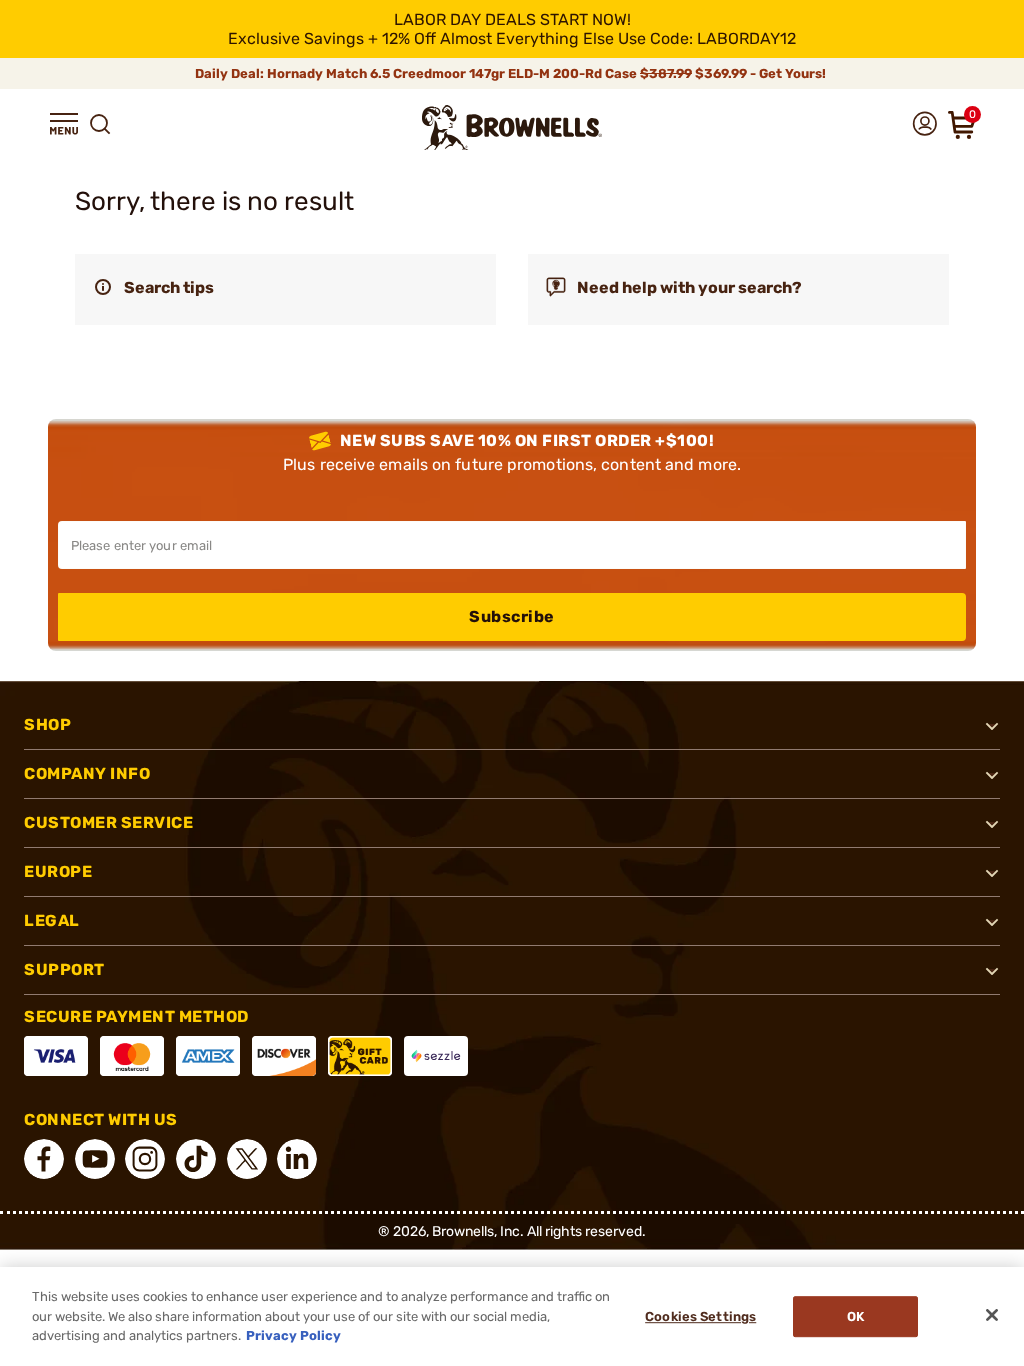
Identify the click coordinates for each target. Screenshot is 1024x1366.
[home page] (512, 127)
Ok (855, 1316)
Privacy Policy (293, 1335)
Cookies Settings (700, 1316)
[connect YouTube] (95, 1159)
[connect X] (247, 1159)
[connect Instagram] (145, 1159)
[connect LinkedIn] (297, 1159)
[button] (64, 124)
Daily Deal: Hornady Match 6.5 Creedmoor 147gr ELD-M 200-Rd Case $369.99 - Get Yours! (512, 73)
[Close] (992, 1315)
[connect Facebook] (44, 1159)
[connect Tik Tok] (196, 1159)
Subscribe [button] (512, 616)
